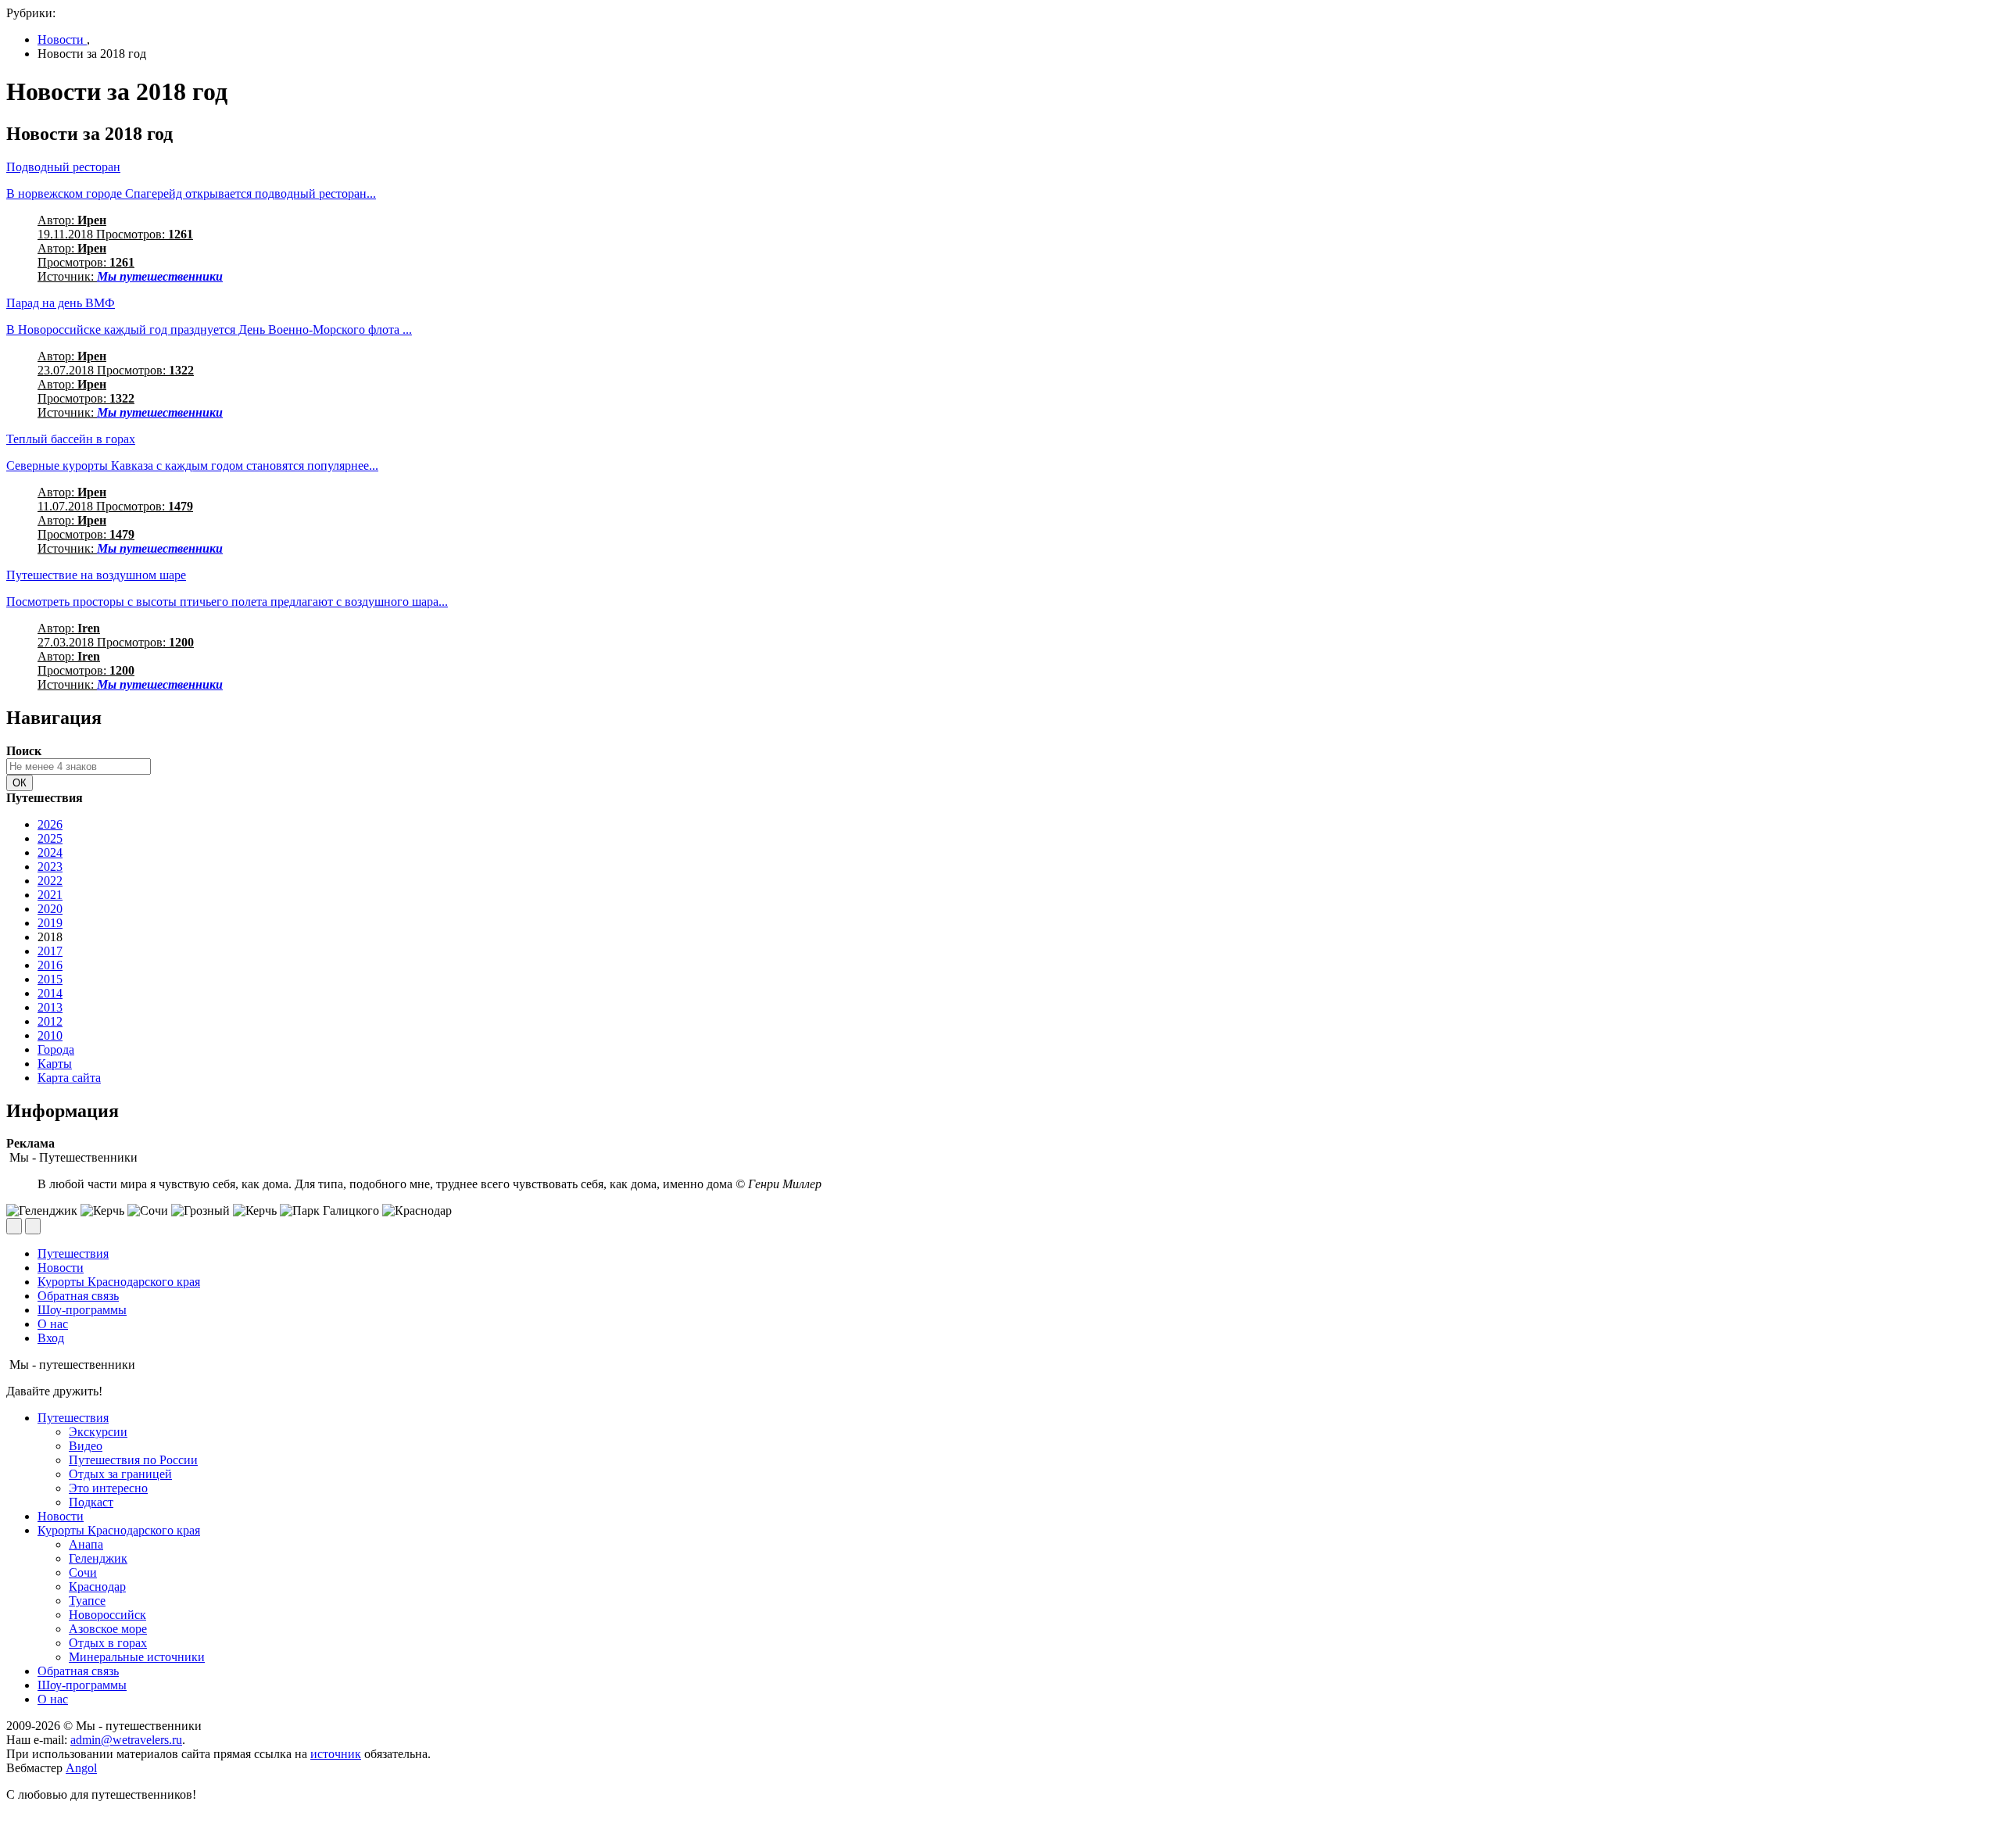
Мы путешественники (160, 276)
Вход (51, 1338)
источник (336, 1754)
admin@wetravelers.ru (126, 1740)
